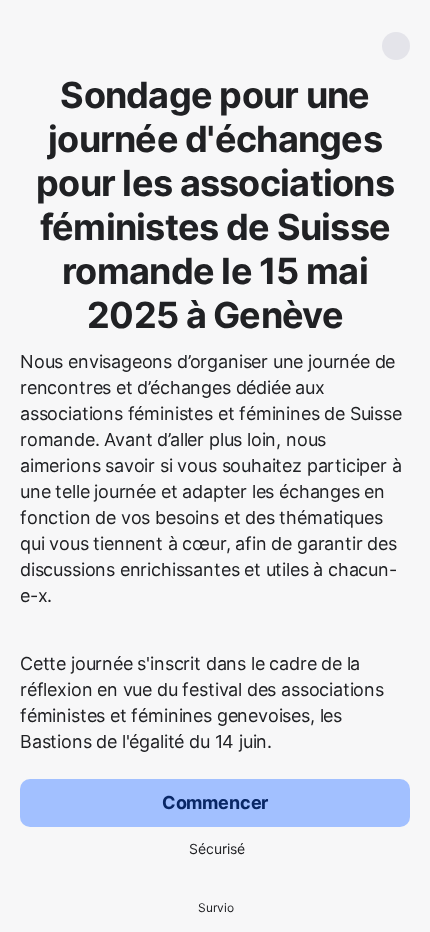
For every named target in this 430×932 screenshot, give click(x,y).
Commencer (215, 802)
